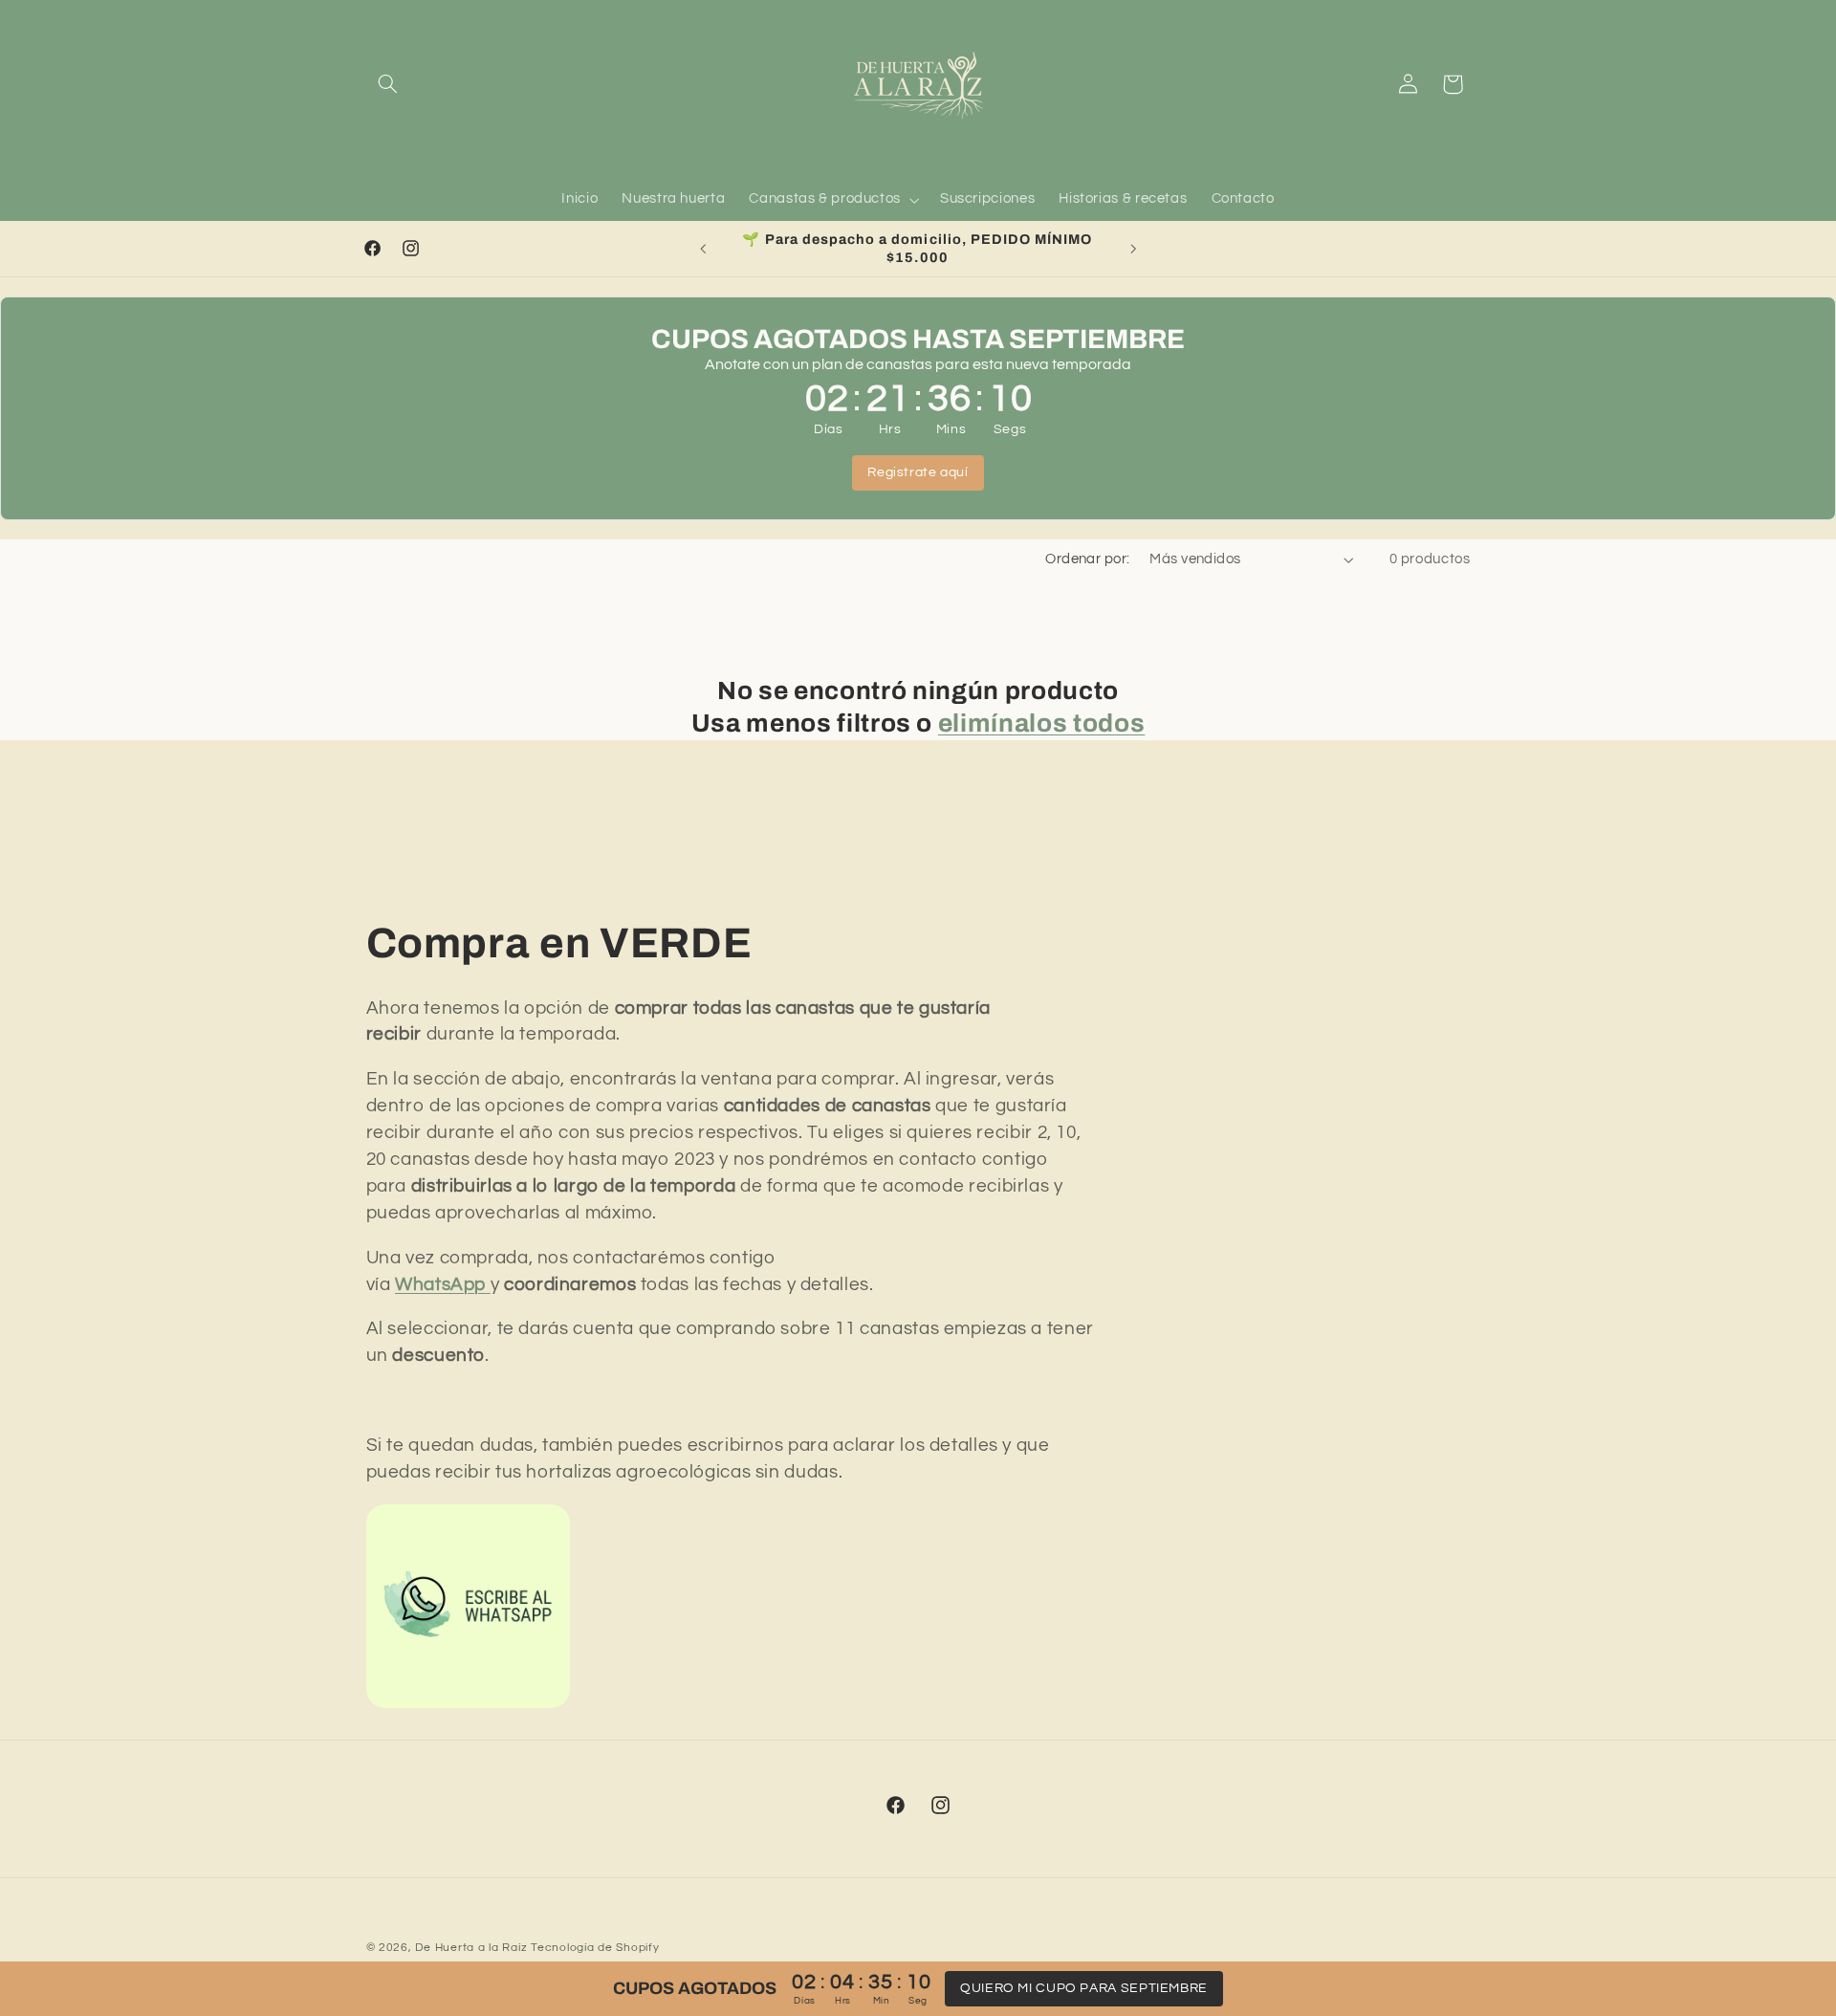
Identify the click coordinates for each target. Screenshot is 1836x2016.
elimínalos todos (1042, 723)
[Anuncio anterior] (703, 249)
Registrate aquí (918, 472)
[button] (388, 84)
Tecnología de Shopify (595, 1948)
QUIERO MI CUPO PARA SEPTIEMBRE (1084, 1988)
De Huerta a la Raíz (471, 1948)
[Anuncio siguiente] (1133, 249)
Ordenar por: (1087, 559)
